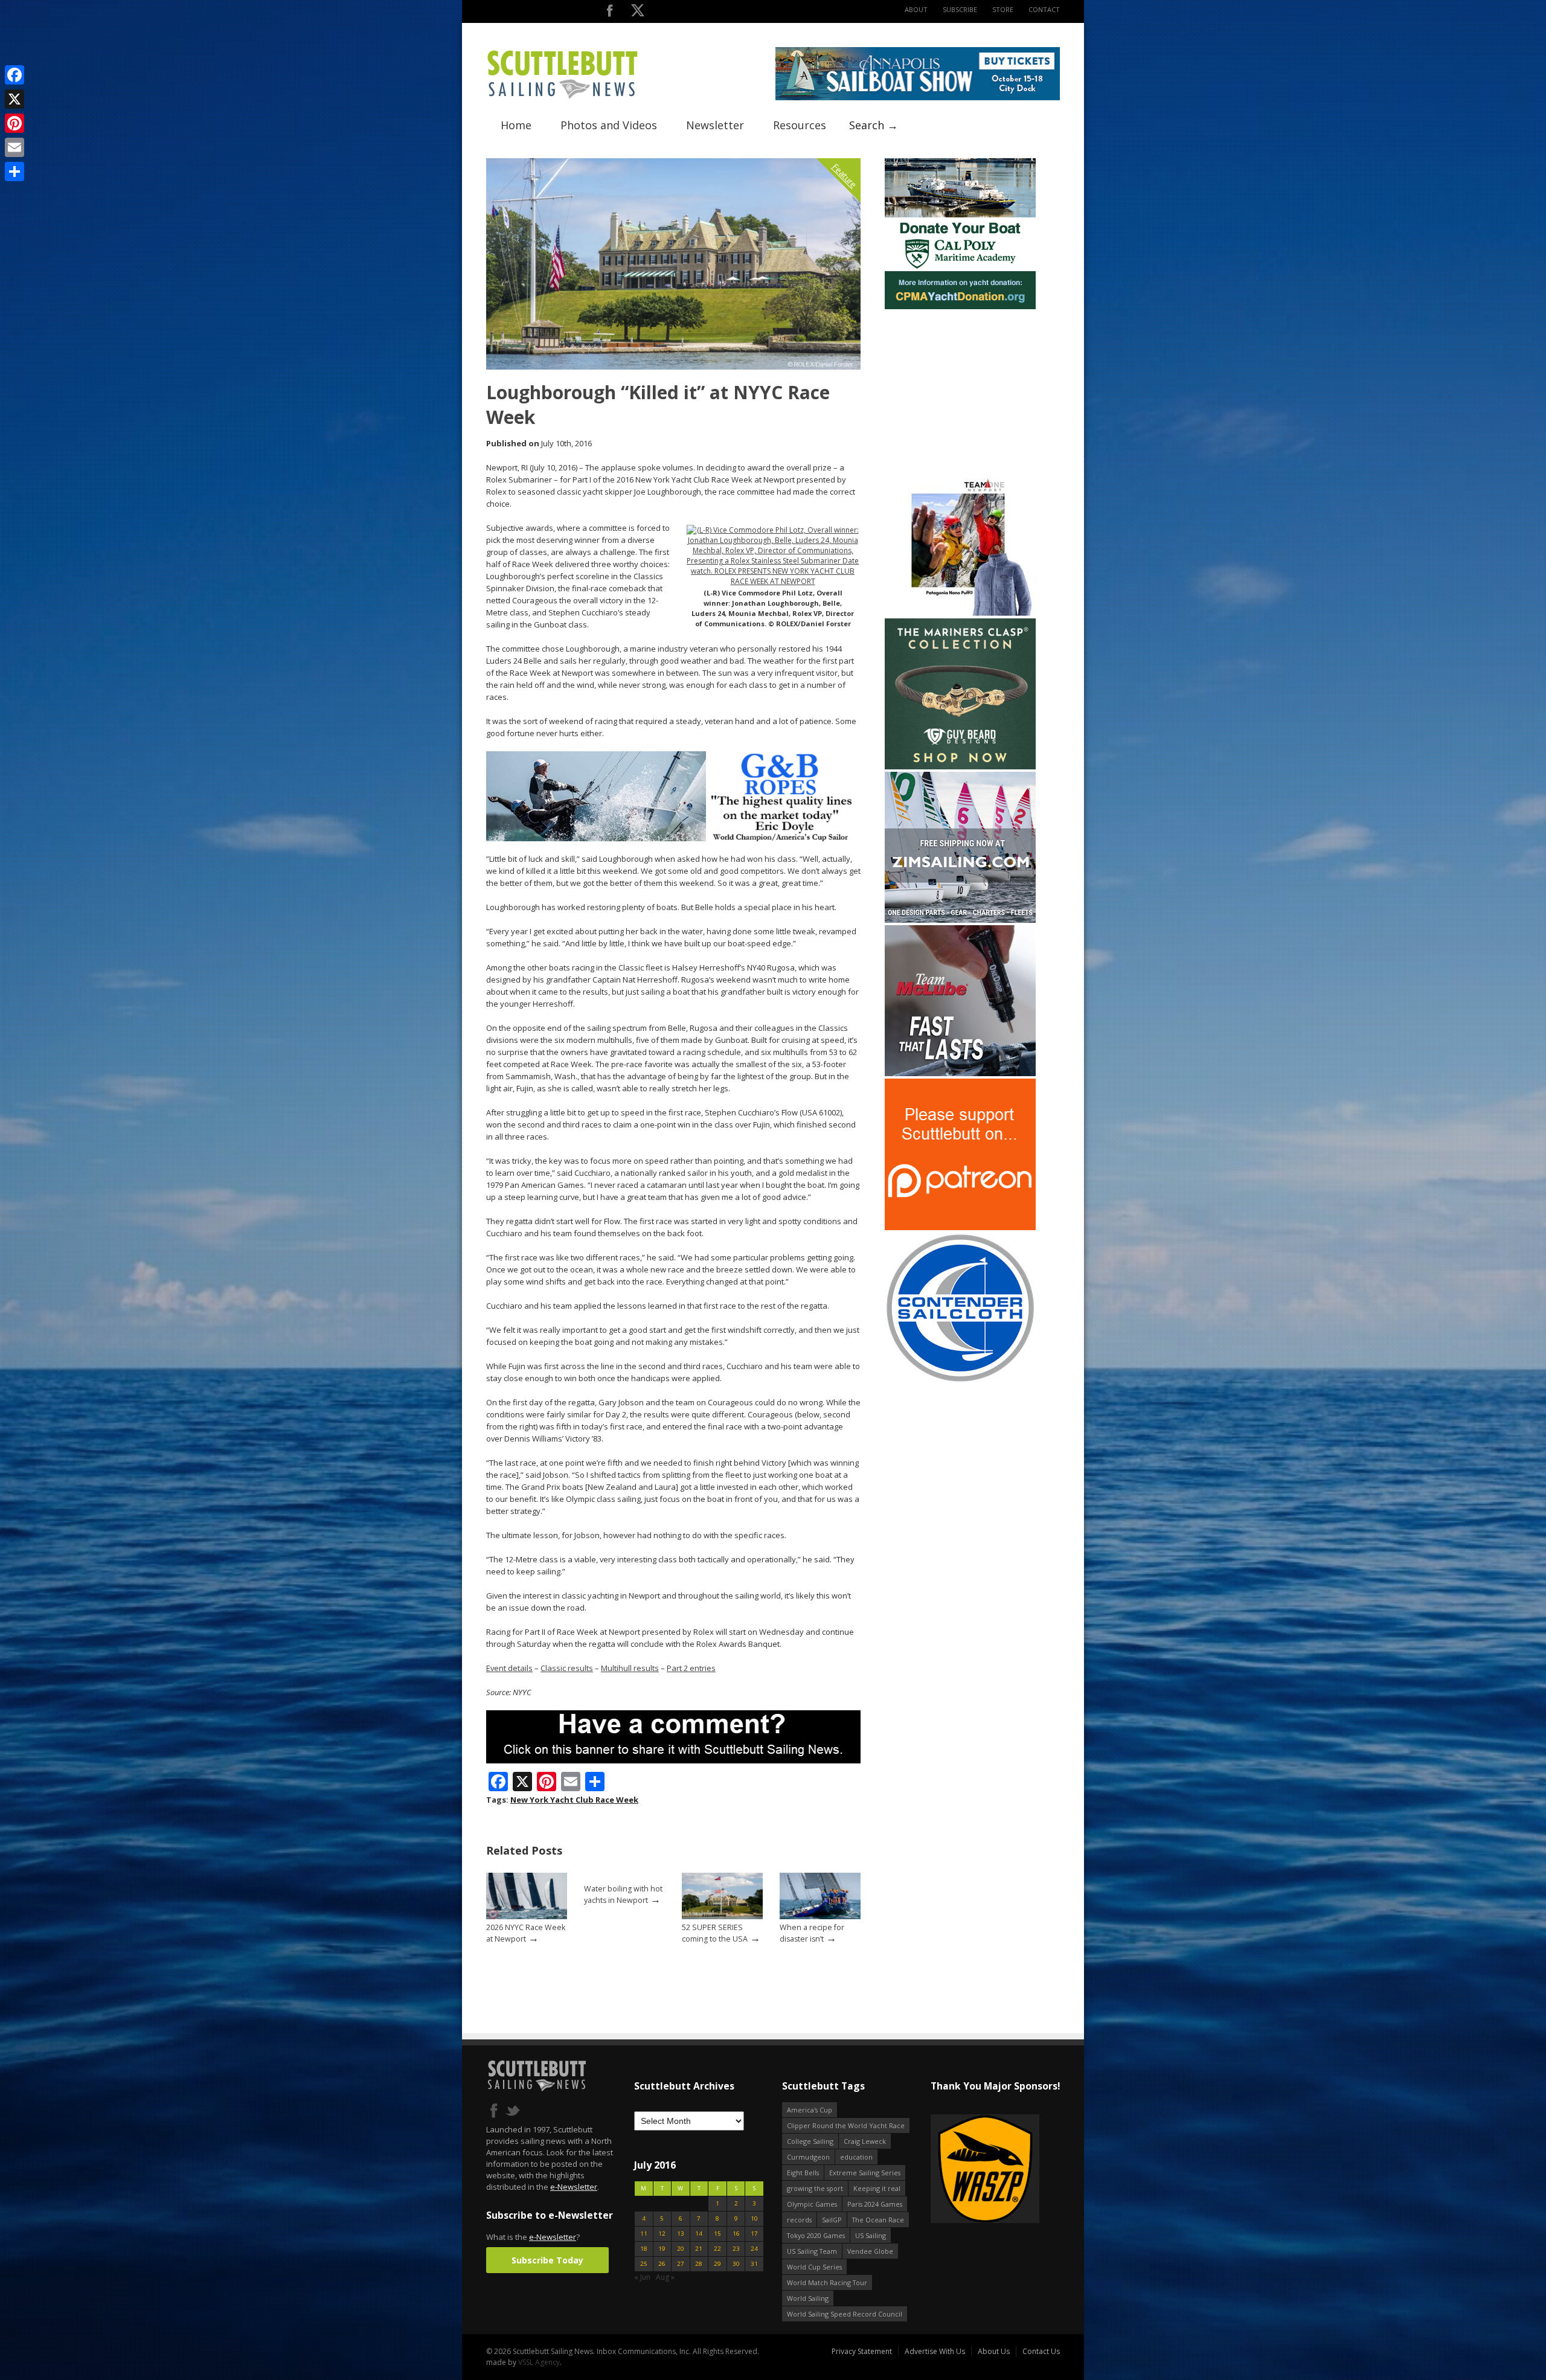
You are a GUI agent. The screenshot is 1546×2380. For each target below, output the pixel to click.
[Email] (14, 147)
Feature (845, 175)
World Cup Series (814, 2267)
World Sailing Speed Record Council (845, 2314)
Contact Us (1041, 2351)
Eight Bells (803, 2173)
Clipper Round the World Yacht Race (846, 2125)
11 (644, 2234)
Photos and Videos (609, 125)
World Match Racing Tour (827, 2282)
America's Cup (810, 2110)
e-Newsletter (574, 2187)
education (856, 2157)
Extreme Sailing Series (865, 2173)
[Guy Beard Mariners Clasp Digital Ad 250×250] (960, 767)
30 (736, 2264)
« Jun (642, 2277)
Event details (509, 1668)
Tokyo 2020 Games (816, 2235)
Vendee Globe (870, 2251)
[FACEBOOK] (610, 13)
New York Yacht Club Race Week (574, 1800)
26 (662, 2264)
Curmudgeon (808, 2157)
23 (736, 2249)
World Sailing (808, 2298)
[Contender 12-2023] (960, 1381)
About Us (994, 2351)
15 (717, 2234)
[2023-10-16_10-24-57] (933, 2170)
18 (644, 2249)
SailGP (832, 2220)
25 (644, 2264)
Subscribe (960, 9)
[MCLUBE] (960, 1073)
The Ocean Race (878, 2220)
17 (754, 2234)
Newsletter (715, 125)
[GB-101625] (673, 839)
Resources (800, 125)
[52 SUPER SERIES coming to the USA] (722, 1917)
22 (717, 2249)
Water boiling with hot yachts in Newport (623, 1894)
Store (1003, 9)
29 (717, 2264)
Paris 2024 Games (875, 2204)
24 (754, 2249)
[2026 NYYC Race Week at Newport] (527, 1917)
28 (699, 2264)
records (799, 2220)
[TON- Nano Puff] (960, 613)
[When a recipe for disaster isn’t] (820, 1917)
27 (681, 2264)
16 (736, 2234)
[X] (14, 99)
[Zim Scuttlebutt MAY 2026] (960, 920)
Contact (1044, 9)
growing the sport (815, 2188)
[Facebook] (14, 75)
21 (699, 2249)
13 (681, 2234)
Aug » (665, 2277)
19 (662, 2249)
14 (699, 2234)
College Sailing (810, 2141)
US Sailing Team (812, 2251)
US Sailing (871, 2235)
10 (754, 2218)
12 (662, 2234)
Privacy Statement (862, 2351)
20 (681, 2249)
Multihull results (630, 1668)
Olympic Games (812, 2204)
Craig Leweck (865, 2141)
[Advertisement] (960, 387)
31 (754, 2264)
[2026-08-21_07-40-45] (918, 98)
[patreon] (960, 1227)
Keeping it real (877, 2188)
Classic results (567, 1668)
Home (516, 125)
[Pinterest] (14, 123)
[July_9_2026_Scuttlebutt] (960, 306)
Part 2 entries (691, 1668)
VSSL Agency (539, 2362)
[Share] (14, 172)
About (916, 9)
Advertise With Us (935, 2351)
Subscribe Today (547, 2260)
